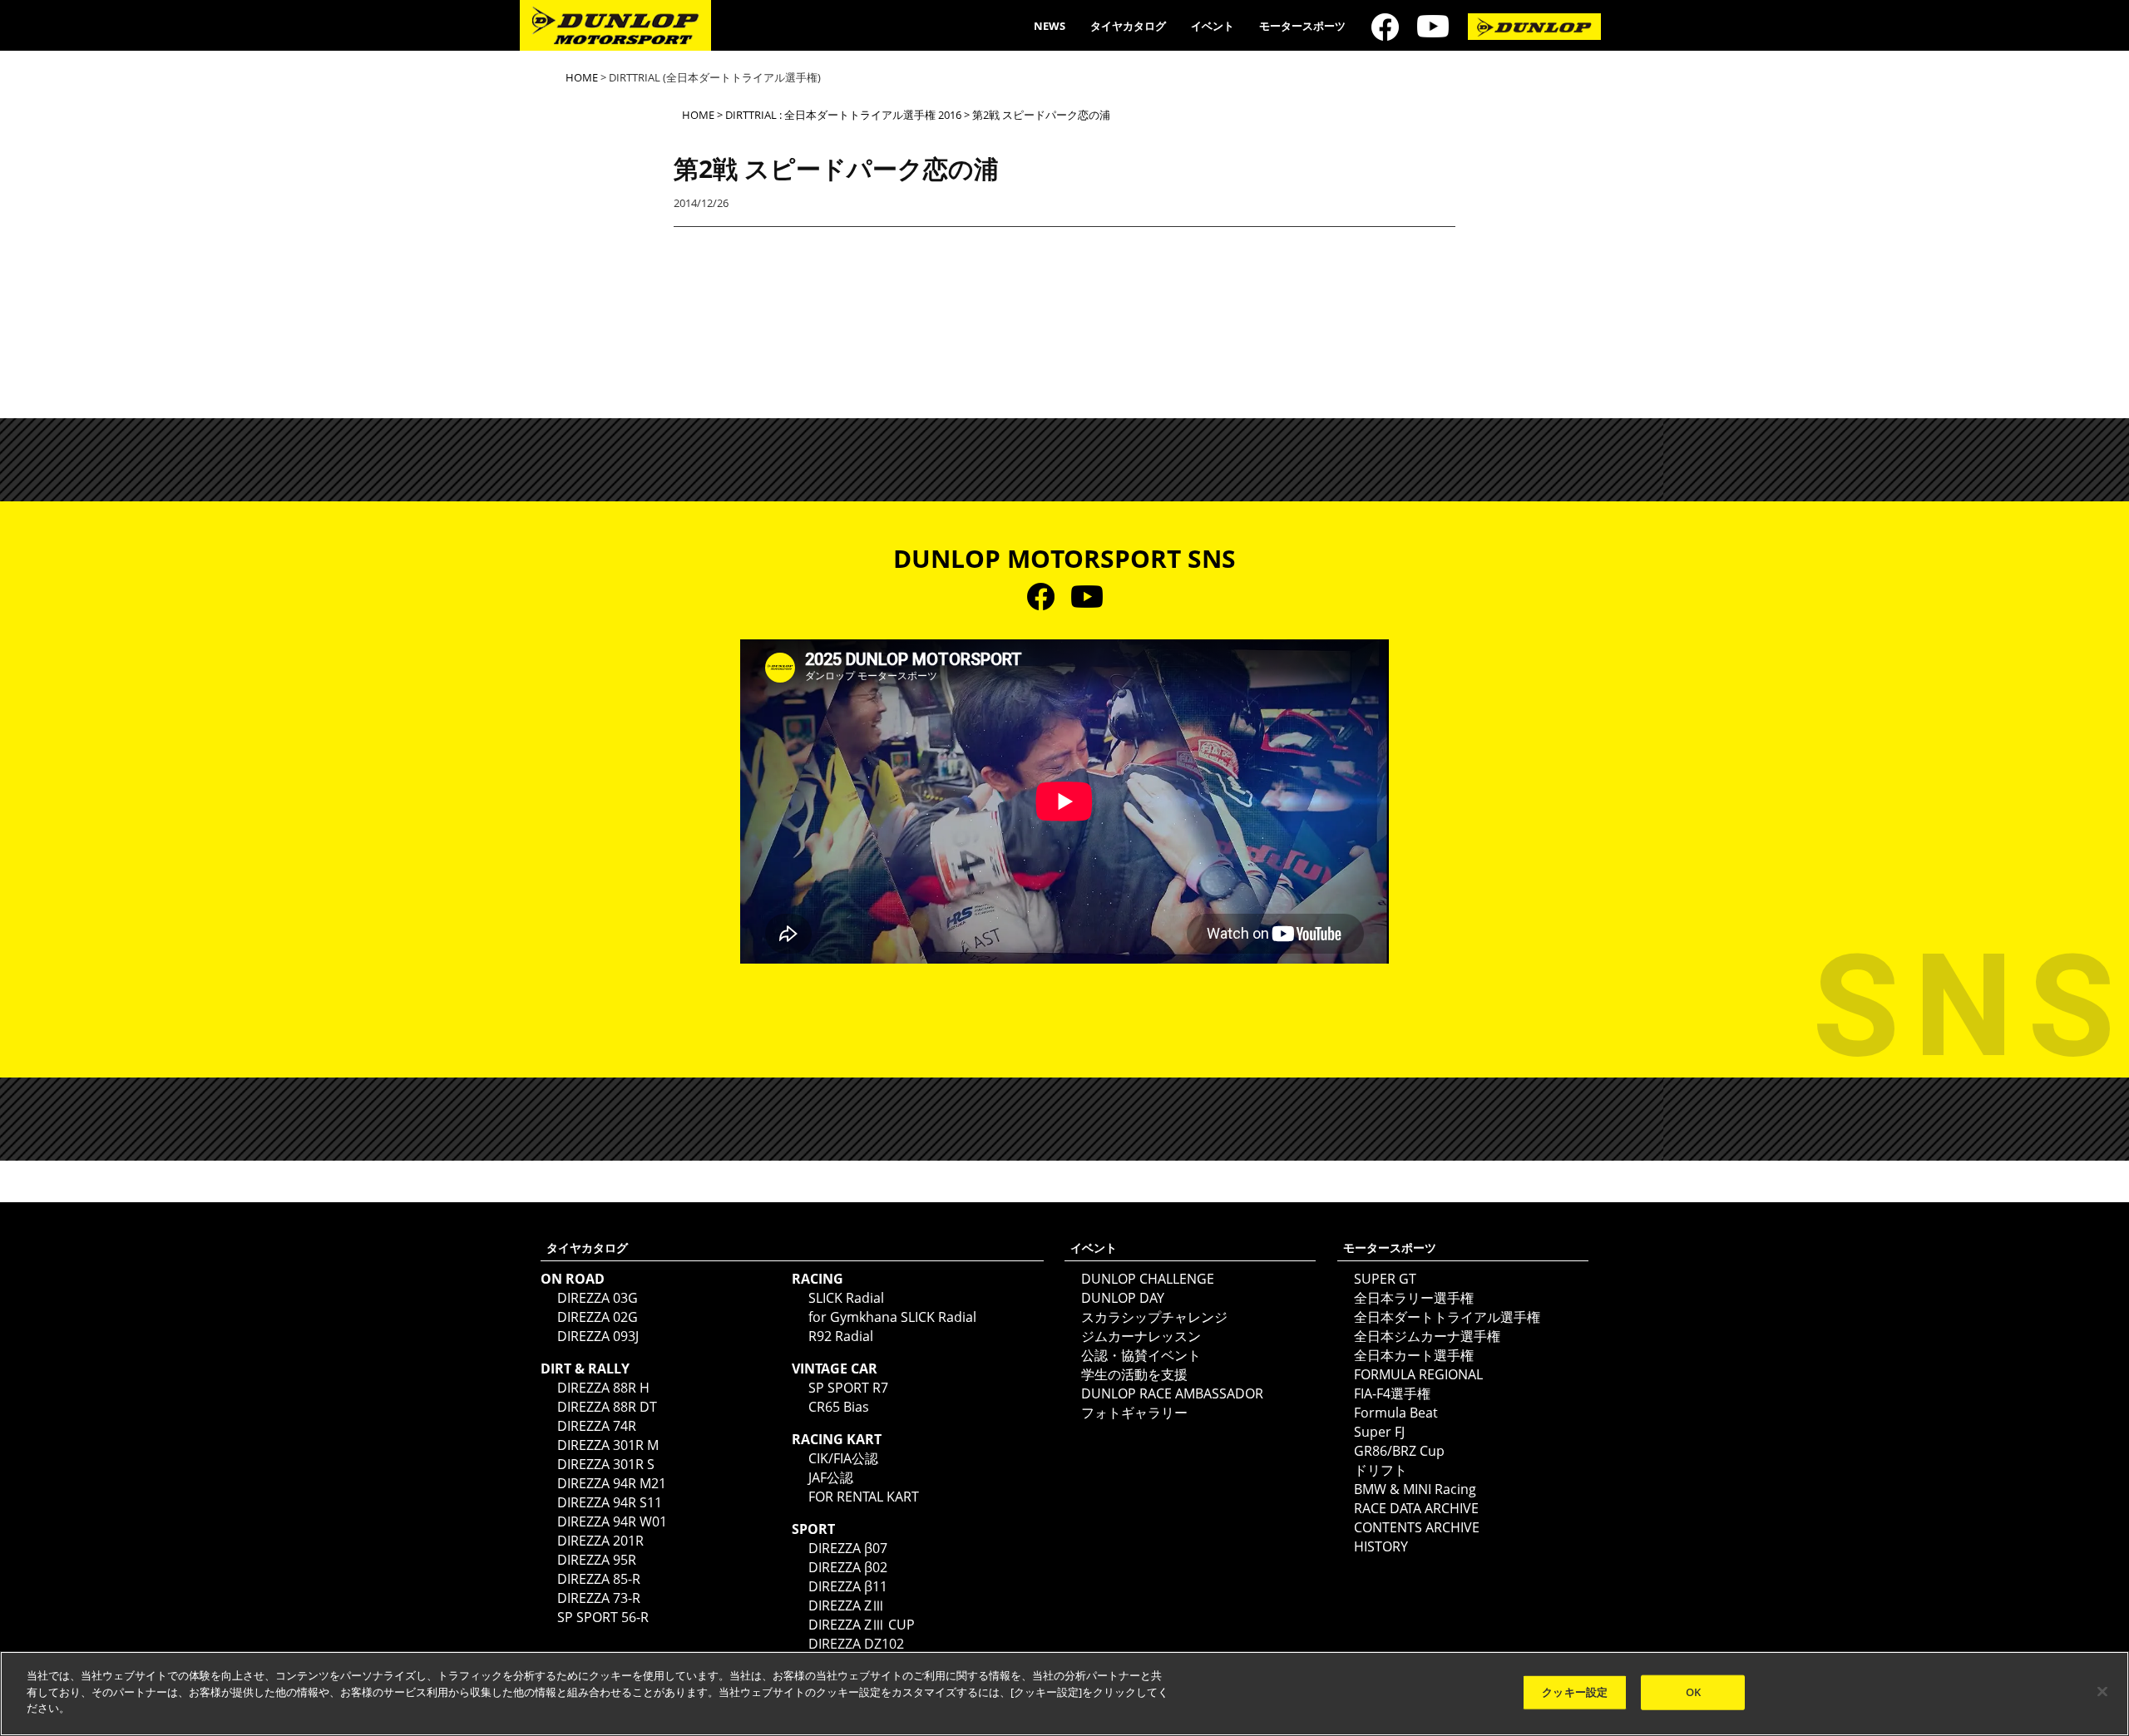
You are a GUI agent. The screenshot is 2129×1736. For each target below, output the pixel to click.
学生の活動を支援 (1134, 1374)
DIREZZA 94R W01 (612, 1521)
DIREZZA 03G (598, 1298)
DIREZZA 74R (597, 1426)
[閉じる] (2102, 1692)
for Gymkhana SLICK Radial (892, 1317)
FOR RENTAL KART (864, 1497)
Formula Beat (1396, 1413)
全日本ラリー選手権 (1414, 1298)
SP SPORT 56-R (603, 1617)
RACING (818, 1279)
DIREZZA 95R (597, 1560)
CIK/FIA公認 (843, 1458)
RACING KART (837, 1439)
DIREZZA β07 (848, 1548)
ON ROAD (573, 1279)
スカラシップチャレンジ (1154, 1317)
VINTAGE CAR (835, 1369)
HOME (582, 77)
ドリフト (1381, 1470)
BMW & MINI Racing (1415, 1489)
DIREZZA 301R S (606, 1464)
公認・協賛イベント (1141, 1355)
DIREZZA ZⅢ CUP (862, 1625)
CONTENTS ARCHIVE (1417, 1527)
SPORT (813, 1529)
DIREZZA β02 (848, 1567)
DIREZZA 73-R (599, 1598)
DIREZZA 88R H (603, 1388)
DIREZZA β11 (848, 1586)
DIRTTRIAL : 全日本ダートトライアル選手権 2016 (843, 115)
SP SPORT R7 (848, 1388)
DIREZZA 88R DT (607, 1407)
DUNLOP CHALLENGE (1148, 1279)
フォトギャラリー (1134, 1413)
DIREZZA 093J (598, 1336)
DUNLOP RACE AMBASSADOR (1172, 1393)
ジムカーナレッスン (1141, 1336)
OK (1693, 1692)
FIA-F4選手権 (1392, 1393)
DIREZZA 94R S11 (610, 1502)
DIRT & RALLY (585, 1369)
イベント (1213, 26)
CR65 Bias (839, 1407)
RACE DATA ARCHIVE (1416, 1508)
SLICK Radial (846, 1298)
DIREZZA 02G (598, 1317)
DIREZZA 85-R (599, 1579)
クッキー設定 (1575, 1692)
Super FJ (1379, 1432)
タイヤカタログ (1128, 26)
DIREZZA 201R (600, 1541)
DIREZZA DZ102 (856, 1644)
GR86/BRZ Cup (1399, 1451)
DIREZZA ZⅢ (847, 1605)
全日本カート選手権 (1414, 1355)
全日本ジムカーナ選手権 (1427, 1336)
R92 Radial (841, 1336)
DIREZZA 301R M (608, 1445)
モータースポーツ (1302, 26)
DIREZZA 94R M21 (612, 1483)
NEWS (1050, 26)
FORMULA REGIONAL (1418, 1374)
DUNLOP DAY (1123, 1298)
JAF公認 (831, 1477)
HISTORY (1381, 1546)
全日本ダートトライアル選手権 (1447, 1317)
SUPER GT (1385, 1279)
